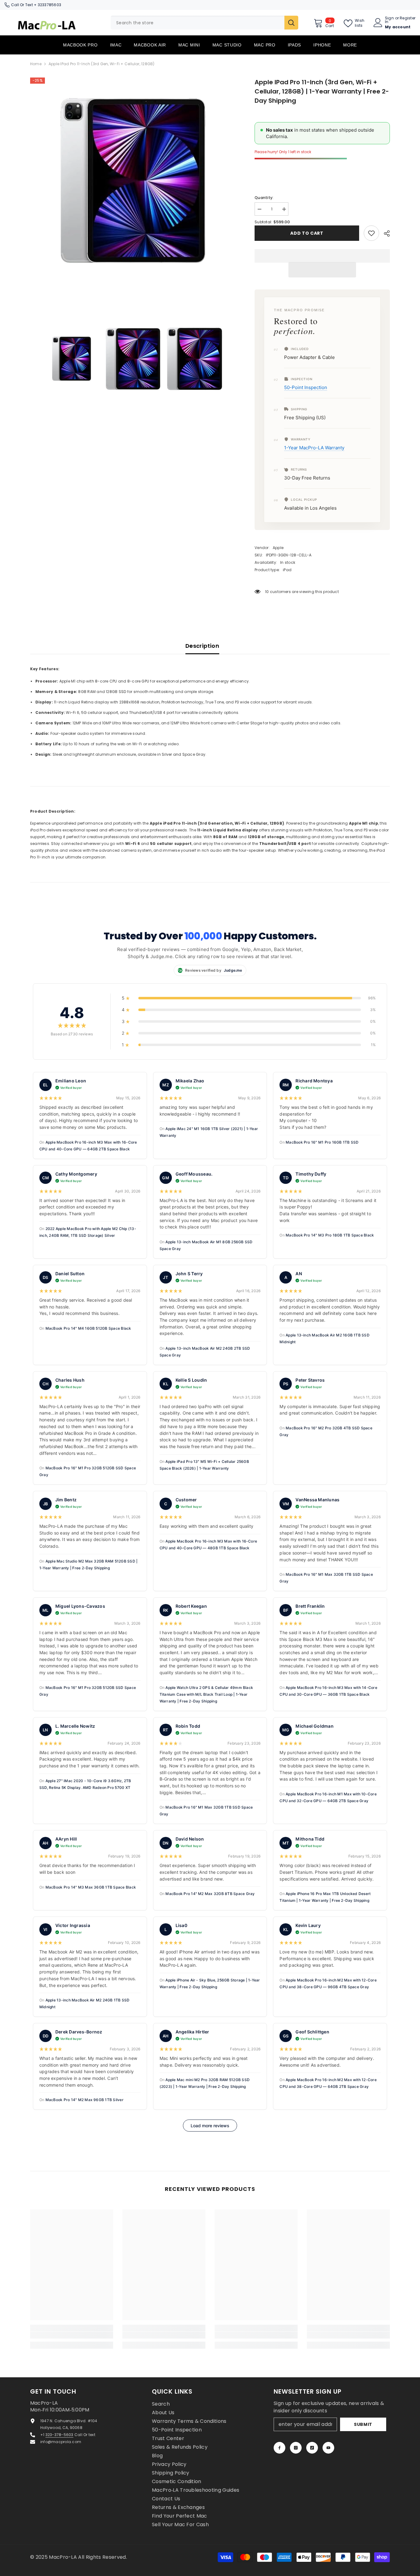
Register (408, 18)
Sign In (389, 20)
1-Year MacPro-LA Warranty (314, 448)
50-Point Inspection (306, 387)
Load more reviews (210, 2126)
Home (36, 64)
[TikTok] (312, 2448)
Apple (278, 548)
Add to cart (307, 233)
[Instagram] (296, 2448)
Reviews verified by (209, 970)
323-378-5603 (59, 2435)
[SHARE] (384, 233)
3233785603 (50, 5)
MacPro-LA (63, 2557)
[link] (371, 233)
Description (202, 646)
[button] (322, 270)
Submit (363, 2424)
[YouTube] (328, 2448)
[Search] (204, 23)
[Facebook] (279, 2448)
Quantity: (264, 198)
